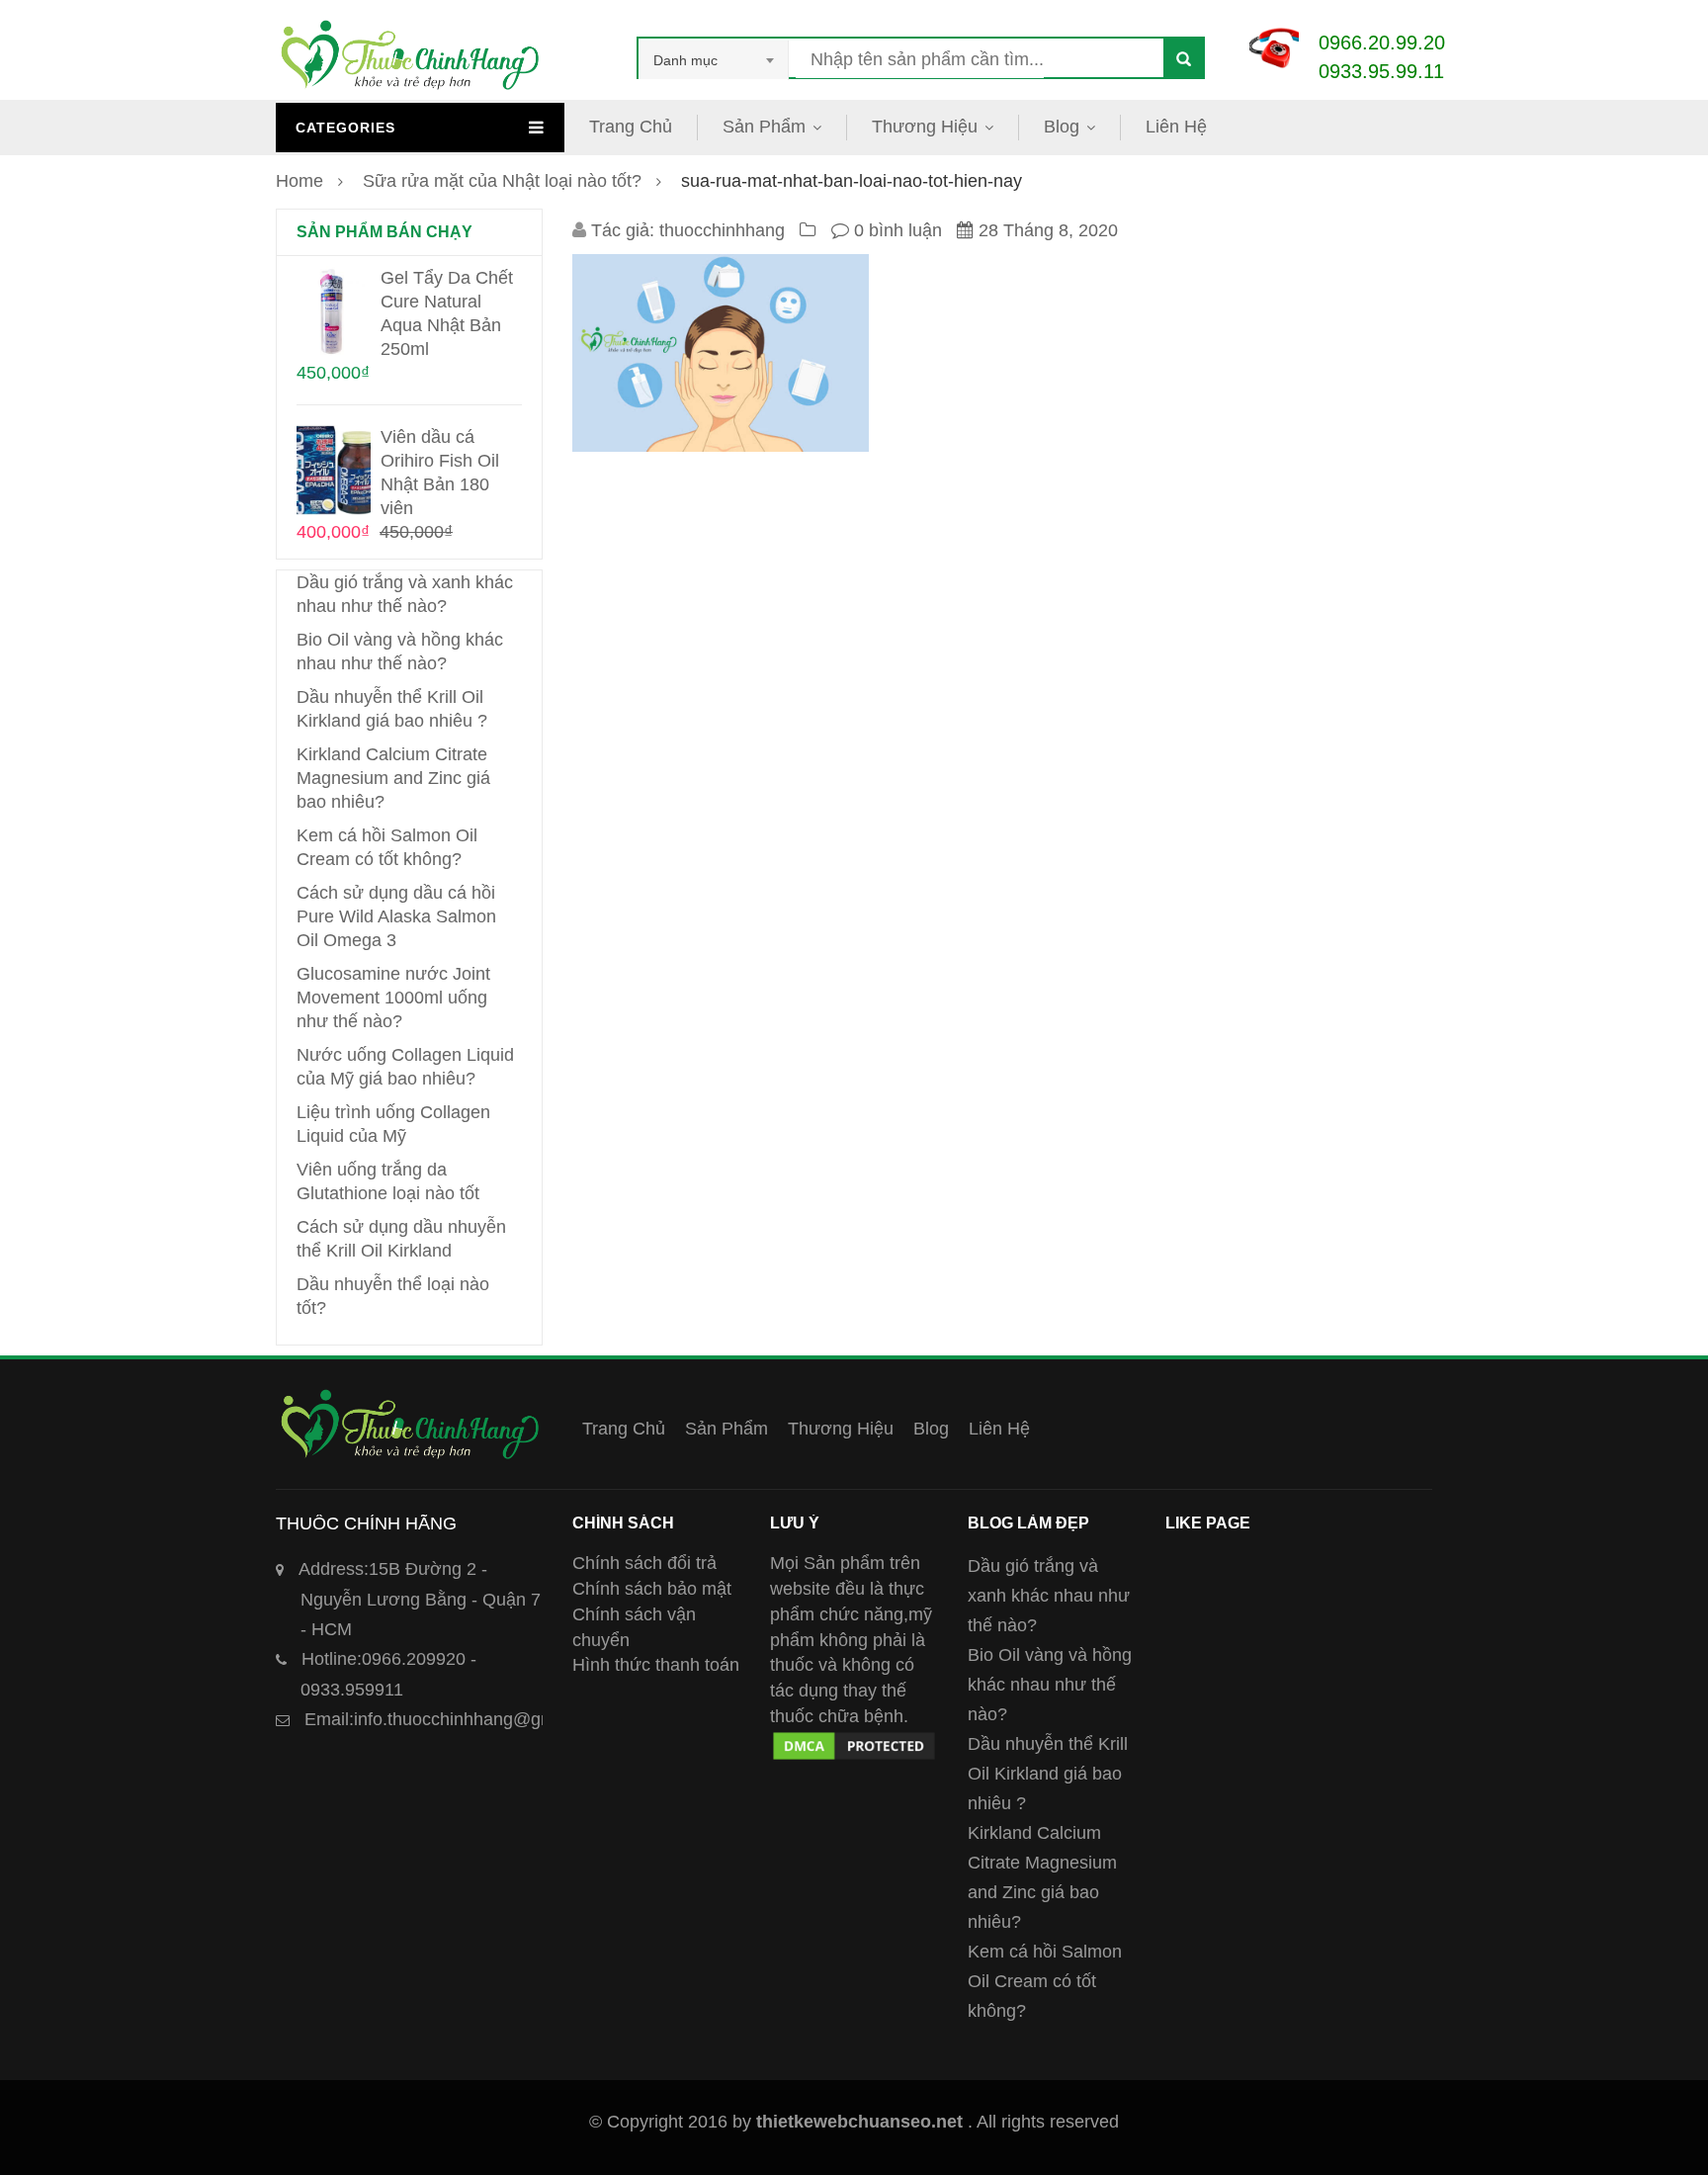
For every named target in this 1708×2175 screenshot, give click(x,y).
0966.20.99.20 (1382, 43)
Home (299, 181)
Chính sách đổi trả (644, 1563)
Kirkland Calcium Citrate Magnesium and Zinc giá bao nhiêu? (393, 778)
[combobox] (714, 60)
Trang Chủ (631, 127)
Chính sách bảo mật (652, 1589)
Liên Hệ (1176, 127)
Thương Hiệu (925, 127)
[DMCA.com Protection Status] (854, 1741)
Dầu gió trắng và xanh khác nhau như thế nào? (1049, 1596)
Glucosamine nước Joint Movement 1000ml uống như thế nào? (393, 998)
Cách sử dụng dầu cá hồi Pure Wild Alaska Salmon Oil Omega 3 (396, 916)
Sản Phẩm (764, 127)
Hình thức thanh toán (656, 1665)
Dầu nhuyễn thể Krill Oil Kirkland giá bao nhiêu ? (1048, 1774)
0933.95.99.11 (1381, 71)
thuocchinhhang (722, 230)
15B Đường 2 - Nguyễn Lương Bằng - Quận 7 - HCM (420, 1599)
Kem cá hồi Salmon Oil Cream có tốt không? (1045, 1981)
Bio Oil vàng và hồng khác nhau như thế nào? (1050, 1685)
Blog (1062, 127)
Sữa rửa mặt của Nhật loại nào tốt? (502, 181)
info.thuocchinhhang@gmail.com (458, 1719)
